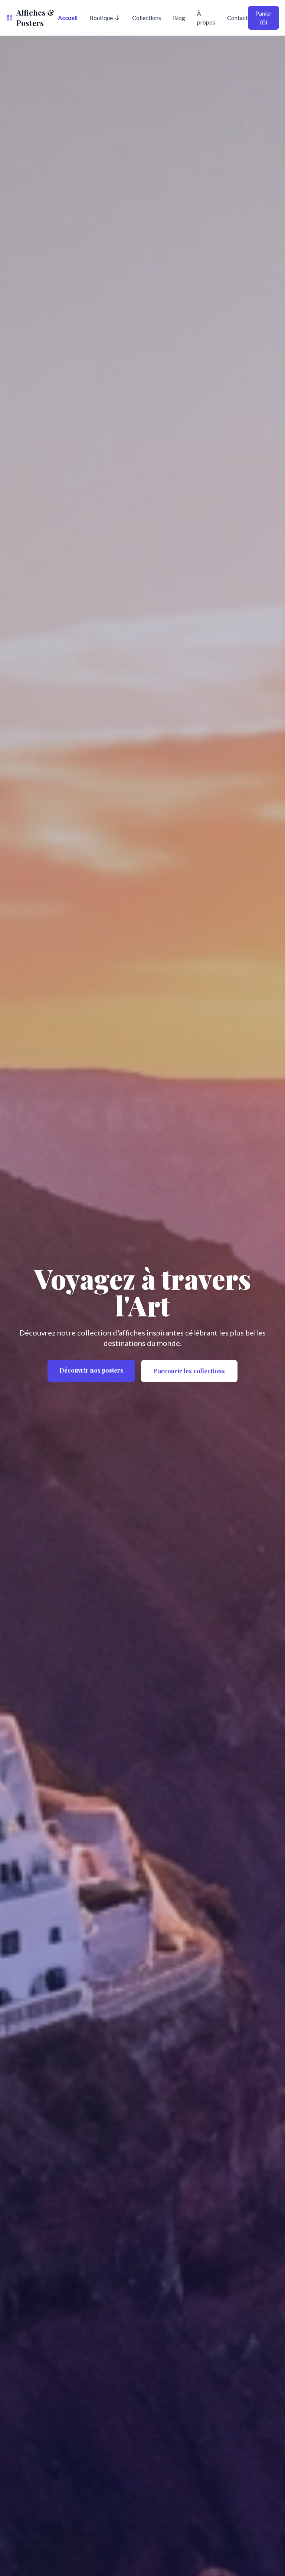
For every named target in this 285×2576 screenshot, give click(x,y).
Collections (147, 18)
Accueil (68, 18)
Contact (237, 18)
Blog (179, 18)
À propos (206, 18)
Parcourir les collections (189, 1371)
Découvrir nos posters (91, 1370)
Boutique (101, 18)
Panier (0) (263, 18)
